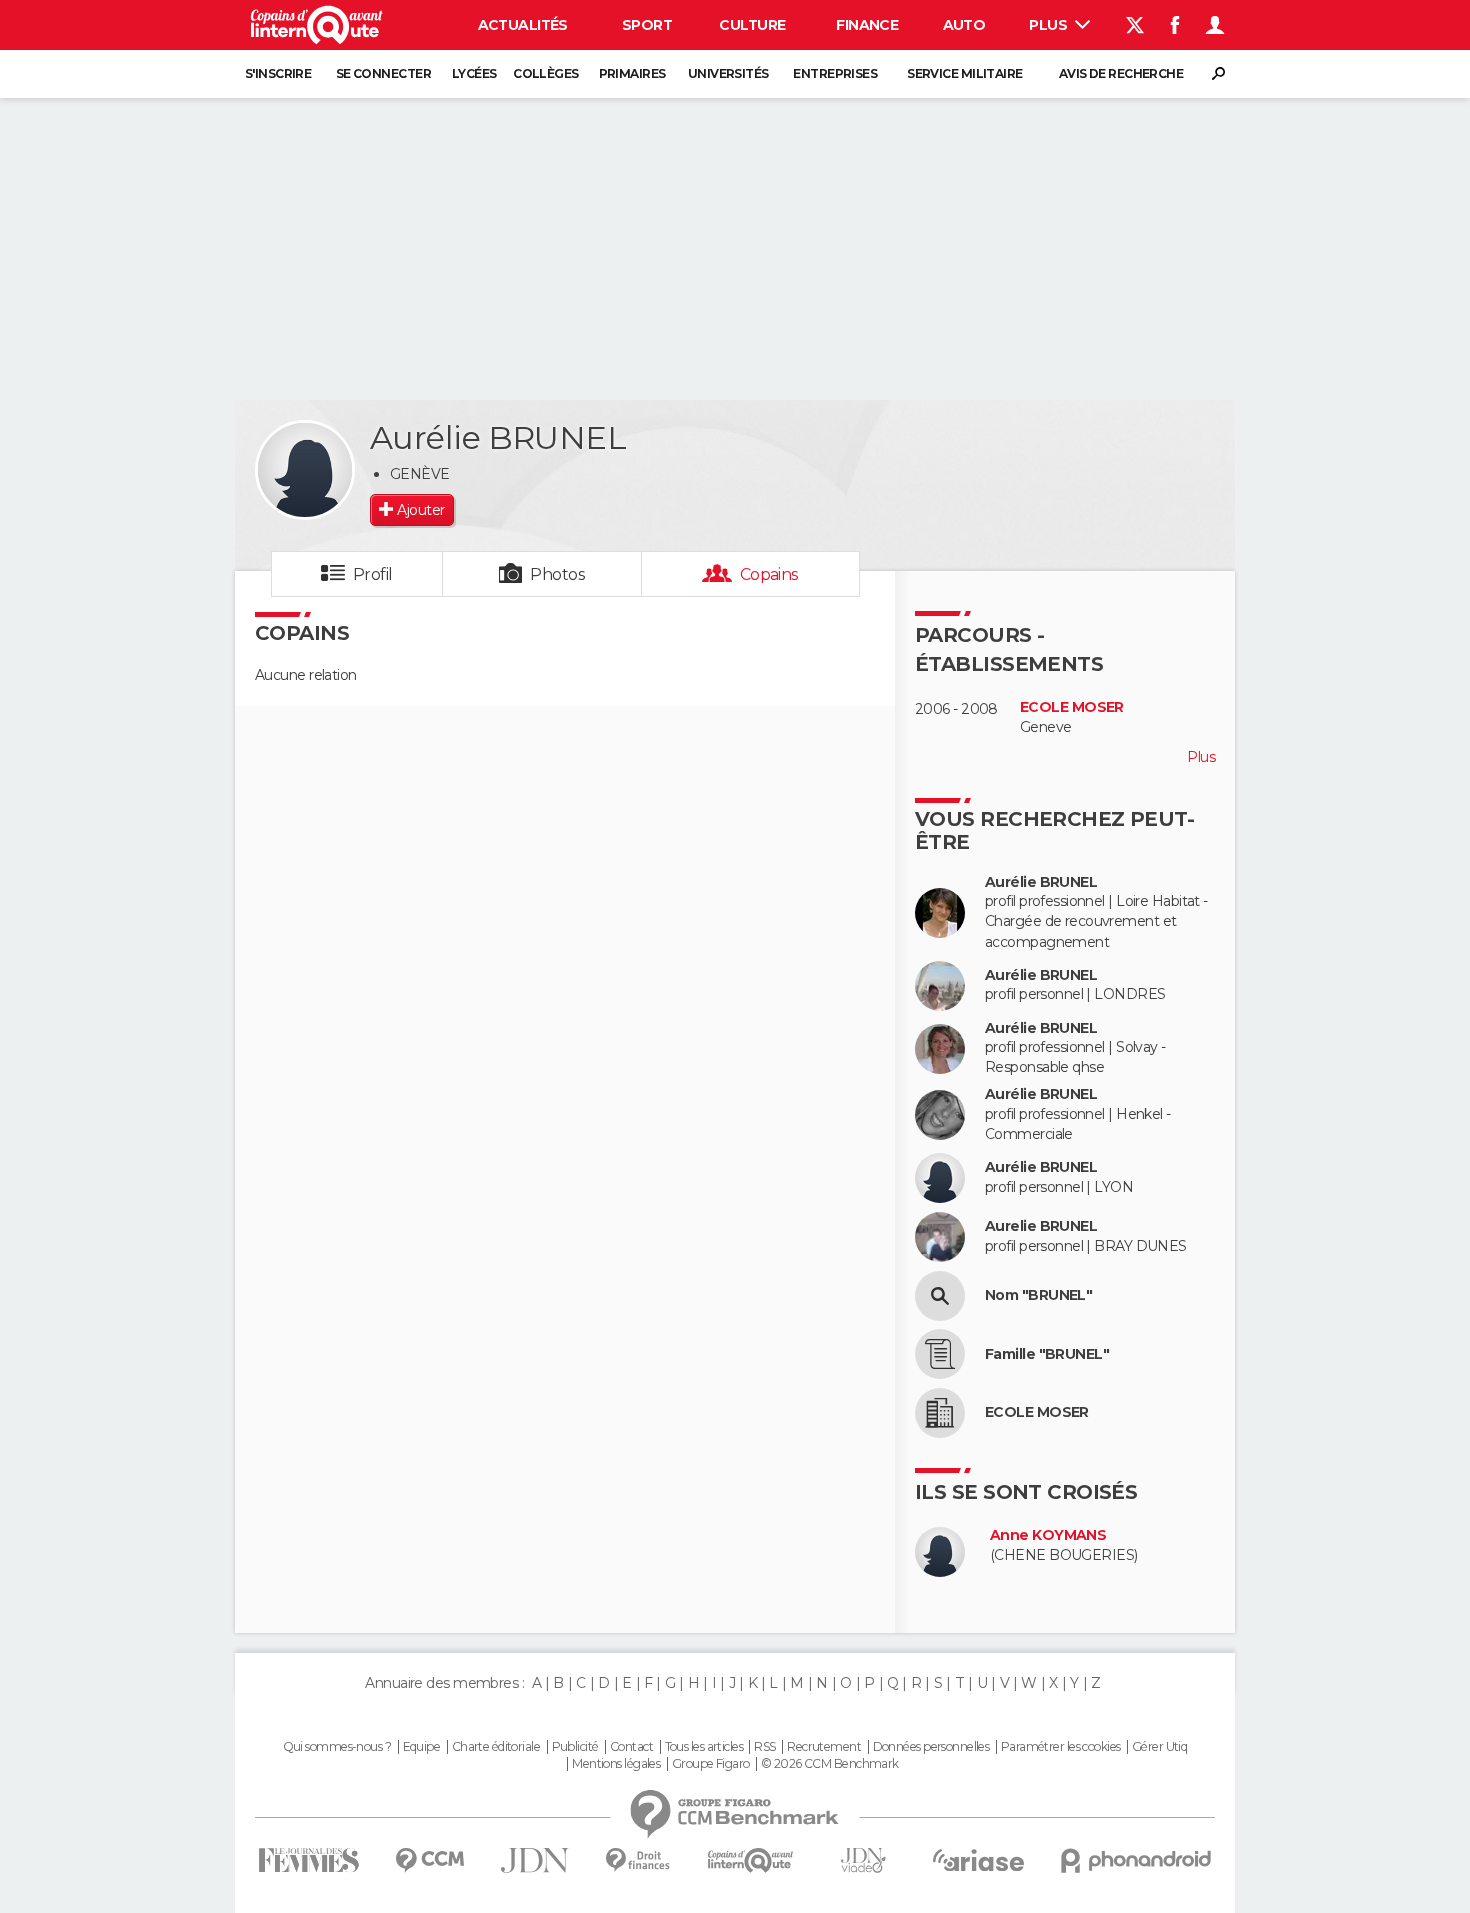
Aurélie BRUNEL (1041, 882)
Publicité (575, 1747)
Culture (752, 25)
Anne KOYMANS (1048, 1535)
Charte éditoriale (496, 1747)
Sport (647, 25)
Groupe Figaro (711, 1764)
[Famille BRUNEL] (940, 1354)
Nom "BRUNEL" (1038, 1295)
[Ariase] (979, 1860)
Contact (631, 1747)
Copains (769, 574)
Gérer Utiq (1159, 1747)
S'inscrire (278, 73)
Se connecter (383, 73)
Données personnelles (931, 1747)
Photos (557, 574)
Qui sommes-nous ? (337, 1747)
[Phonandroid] (1136, 1860)
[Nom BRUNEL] (940, 1296)
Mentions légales (616, 1764)
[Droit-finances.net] (638, 1860)
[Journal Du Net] (535, 1860)
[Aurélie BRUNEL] (305, 470)
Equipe (422, 1747)
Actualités (523, 25)
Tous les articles (704, 1747)
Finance (867, 25)
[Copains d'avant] (750, 1860)
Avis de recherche (1121, 73)
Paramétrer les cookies (1061, 1747)
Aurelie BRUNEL (1041, 1226)
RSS (764, 1747)
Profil (373, 574)
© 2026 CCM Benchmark (830, 1764)
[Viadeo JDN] (863, 1860)
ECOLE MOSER (1072, 707)
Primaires (632, 73)
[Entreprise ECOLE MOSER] (940, 1413)
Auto (964, 25)
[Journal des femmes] (308, 1860)
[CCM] (429, 1860)
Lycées (474, 73)
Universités (728, 73)
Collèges (546, 73)
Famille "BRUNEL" (1047, 1354)
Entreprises (835, 73)
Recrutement (824, 1747)
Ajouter (420, 510)
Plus (1049, 25)
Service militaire (964, 73)
